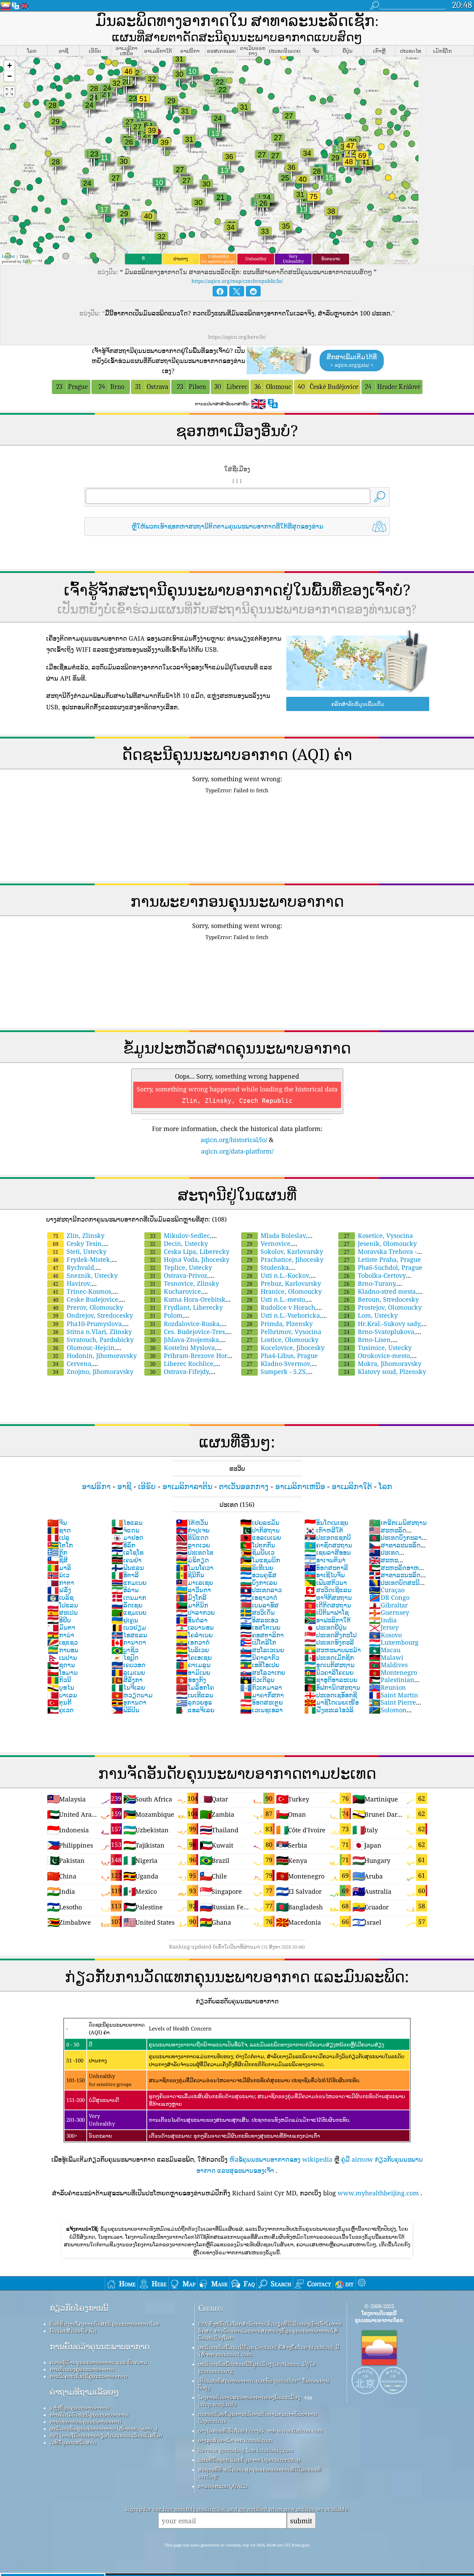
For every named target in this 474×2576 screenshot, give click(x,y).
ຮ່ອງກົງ (191, 1680)
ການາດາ (129, 1642)
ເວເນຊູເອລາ (261, 1710)
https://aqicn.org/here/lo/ (237, 337)
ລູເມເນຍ (128, 1672)
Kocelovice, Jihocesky (286, 1348)
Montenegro (393, 1672)
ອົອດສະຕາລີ (326, 1568)
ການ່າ (61, 1635)
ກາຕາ (61, 1582)
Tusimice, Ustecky (378, 1348)
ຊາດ (59, 1530)
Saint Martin (393, 1695)
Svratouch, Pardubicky (93, 1340)
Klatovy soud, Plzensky (385, 1371)
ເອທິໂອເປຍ (260, 1665)
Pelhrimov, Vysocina (284, 1332)
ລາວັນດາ (193, 1590)
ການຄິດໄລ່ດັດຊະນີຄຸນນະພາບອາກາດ (89, 2415)
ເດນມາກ (129, 1597)
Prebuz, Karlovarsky (284, 1283)
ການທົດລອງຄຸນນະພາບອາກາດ (82, 2369)
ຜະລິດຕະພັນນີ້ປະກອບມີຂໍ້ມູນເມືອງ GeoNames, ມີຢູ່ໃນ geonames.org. (257, 2367)
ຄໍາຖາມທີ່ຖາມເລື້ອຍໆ (84, 2392)
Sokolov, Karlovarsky (285, 1251)
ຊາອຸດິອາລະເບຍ (331, 1680)
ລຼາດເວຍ (193, 1545)
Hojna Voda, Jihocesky (190, 1259)
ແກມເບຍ (129, 1582)
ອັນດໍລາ (192, 1620)
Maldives (388, 1665)
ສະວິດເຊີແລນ (328, 1590)
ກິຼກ (57, 1552)
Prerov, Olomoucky (88, 1307)
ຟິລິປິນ (125, 1710)
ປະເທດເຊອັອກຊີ (331, 1695)
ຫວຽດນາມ (132, 1695)
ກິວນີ (59, 1680)
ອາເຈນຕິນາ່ (325, 1560)
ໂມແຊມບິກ (260, 1560)
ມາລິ (59, 1568)
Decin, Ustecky (179, 1243)
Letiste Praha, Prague (382, 1259)
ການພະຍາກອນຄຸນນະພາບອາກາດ (86, 2422)
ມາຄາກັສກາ (262, 1695)
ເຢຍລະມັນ (260, 1522)
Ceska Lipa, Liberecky (190, 1251)
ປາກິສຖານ (260, 1530)
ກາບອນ (63, 1650)
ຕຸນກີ (59, 1702)
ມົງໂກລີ (191, 1597)
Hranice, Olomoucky (284, 1291)
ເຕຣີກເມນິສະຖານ (398, 1522)
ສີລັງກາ (127, 1680)
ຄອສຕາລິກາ (262, 1635)
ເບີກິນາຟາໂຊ (327, 1612)
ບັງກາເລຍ (259, 1582)
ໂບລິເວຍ (192, 1650)
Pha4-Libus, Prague (282, 1355)
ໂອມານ (62, 1672)
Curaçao (387, 1590)
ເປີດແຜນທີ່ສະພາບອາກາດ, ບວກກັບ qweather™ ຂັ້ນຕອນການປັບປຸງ (264, 2384)
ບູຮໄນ (61, 1687)
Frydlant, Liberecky (186, 1307)
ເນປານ (62, 1657)
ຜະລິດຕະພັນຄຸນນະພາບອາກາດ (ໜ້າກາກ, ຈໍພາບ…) (104, 2429)
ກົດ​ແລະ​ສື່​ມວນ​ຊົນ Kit (73, 2331)
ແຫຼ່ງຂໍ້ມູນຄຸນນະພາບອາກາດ (79, 2408)
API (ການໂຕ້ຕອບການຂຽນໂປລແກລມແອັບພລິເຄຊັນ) (106, 2435)
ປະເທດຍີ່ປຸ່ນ (325, 1627)
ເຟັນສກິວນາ (326, 1582)
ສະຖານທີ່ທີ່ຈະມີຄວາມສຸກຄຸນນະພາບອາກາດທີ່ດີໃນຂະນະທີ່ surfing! (260, 2473)
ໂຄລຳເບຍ (194, 1635)
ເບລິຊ (60, 1597)
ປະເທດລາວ (261, 1590)
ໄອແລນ (127, 1522)
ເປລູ (58, 1537)
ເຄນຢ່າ (126, 1560)
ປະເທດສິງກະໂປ (331, 1635)
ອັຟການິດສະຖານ (332, 1687)
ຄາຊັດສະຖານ (328, 1545)
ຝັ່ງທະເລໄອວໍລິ (329, 1710)
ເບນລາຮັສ (259, 1605)
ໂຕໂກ (60, 1545)
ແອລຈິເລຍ (195, 1710)
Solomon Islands (388, 1714)
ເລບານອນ (195, 1627)
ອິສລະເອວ (259, 1620)
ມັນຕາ (61, 1627)
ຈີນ (57, 1522)
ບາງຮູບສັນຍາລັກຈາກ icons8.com (235, 2440)
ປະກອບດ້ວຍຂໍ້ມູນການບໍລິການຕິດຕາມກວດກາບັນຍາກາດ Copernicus (258, 2417)
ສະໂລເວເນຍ (262, 1650)
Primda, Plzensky (280, 1324)
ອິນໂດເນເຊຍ (326, 1522)
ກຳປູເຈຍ (193, 1530)
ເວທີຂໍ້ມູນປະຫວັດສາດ (73, 2442)
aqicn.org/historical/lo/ (234, 1140)
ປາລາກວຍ (195, 1612)
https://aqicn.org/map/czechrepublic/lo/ (237, 281)
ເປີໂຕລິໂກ (258, 1642)
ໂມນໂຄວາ (195, 1568)
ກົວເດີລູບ (257, 1680)
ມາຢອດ (127, 1537)
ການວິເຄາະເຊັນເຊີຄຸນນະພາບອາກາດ (88, 2376)
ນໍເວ (58, 1575)
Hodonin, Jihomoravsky (95, 1355)
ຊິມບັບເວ (257, 1552)
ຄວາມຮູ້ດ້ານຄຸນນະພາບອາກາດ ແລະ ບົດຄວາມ (99, 2362)
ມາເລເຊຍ (194, 1582)
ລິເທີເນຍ (257, 1568)
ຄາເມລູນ (193, 1665)
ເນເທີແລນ (195, 1695)
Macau (385, 1650)
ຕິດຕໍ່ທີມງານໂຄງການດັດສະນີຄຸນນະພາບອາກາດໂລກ (105, 2324)
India (383, 1620)
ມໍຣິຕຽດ (192, 1560)
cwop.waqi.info (217, 2404)
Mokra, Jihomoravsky (383, 1363)
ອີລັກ (123, 1545)
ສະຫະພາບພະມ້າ (333, 1650)
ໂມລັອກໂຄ (195, 1687)
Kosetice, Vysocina (378, 1235)
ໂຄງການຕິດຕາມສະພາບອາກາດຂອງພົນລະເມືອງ (249, 2397)
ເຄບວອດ (128, 1665)
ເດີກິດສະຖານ (328, 1605)
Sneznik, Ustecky (85, 1275)
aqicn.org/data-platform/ (237, 1151)
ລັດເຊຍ (127, 1605)
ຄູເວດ (60, 1710)
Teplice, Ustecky (181, 1267)
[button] (9, 66)
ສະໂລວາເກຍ (263, 1672)
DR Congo (389, 1597)
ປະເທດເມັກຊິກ (329, 1657)
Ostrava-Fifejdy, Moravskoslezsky (177, 1375)
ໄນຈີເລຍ (128, 1687)
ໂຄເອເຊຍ (194, 1657)
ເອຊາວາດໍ (259, 1597)
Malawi (386, 1657)
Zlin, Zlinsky (79, 1235)
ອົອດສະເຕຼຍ (261, 1702)
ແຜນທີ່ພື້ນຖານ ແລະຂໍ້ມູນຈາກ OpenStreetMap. (250, 2460)
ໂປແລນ (63, 1605)
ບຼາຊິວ (125, 1650)
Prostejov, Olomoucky (383, 1307)
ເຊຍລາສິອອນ (328, 1552)
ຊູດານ (61, 1665)
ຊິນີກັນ (190, 1575)
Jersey (384, 1627)
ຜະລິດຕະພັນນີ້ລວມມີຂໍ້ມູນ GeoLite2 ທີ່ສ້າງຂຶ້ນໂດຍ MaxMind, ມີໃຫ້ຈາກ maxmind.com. (269, 2351)
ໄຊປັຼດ (125, 1657)
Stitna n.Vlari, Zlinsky (92, 1332)
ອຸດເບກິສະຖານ (329, 1665)
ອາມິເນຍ (193, 1672)
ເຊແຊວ (62, 1642)
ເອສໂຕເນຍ (260, 1627)
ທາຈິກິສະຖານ (328, 1597)
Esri (26, 261)
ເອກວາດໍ (193, 1642)
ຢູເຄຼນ (125, 1620)
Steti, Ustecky (80, 1251)
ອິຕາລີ (125, 1575)
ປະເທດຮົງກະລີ (329, 1642)
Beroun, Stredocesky (381, 1299)
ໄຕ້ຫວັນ (192, 1522)
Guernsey (389, 1612)
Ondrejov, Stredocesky (93, 1315)
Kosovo (385, 1635)
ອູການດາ (129, 1702)
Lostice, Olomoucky (283, 1340)
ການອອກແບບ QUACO (223, 2486)
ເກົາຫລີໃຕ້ (324, 1530)
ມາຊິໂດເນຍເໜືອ (332, 1702)
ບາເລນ (62, 1695)
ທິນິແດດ (192, 1537)
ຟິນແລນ (128, 1568)
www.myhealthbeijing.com (378, 2193)
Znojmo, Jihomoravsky (93, 1371)
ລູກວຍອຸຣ (194, 1702)
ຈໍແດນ (125, 1530)
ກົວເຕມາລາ (261, 1687)
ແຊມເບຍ (129, 1612)
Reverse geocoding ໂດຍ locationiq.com (246, 2450)
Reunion (387, 1687)
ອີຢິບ (59, 1620)
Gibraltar (388, 1605)
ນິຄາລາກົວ (260, 1657)
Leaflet (8, 256)
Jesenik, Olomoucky (380, 1243)
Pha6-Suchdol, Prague (383, 1267)
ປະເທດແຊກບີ (328, 1537)
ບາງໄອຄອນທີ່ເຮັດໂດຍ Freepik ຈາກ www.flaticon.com (260, 2431)
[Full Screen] (9, 92)
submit (301, 2521)
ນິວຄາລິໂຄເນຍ (329, 1672)
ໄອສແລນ (129, 1635)
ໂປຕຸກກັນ (258, 1545)
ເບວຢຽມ (129, 1627)
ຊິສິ (57, 1560)
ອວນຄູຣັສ (258, 1575)
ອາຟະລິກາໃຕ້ (328, 1620)
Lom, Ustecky (371, 1315)
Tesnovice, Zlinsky (184, 1283)
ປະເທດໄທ (195, 1552)
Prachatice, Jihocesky (285, 1259)
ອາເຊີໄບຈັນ (325, 1575)
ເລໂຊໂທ (128, 1552)
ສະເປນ (62, 1612)
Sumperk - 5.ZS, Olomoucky (274, 1375)
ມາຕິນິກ (192, 1605)
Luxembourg (394, 1642)
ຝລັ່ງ (59, 1590)
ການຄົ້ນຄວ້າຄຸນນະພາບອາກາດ (100, 2346)
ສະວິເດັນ (257, 1612)
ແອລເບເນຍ (261, 1537)
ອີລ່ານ (125, 1590)
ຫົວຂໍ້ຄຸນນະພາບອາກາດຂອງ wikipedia (281, 2159)
